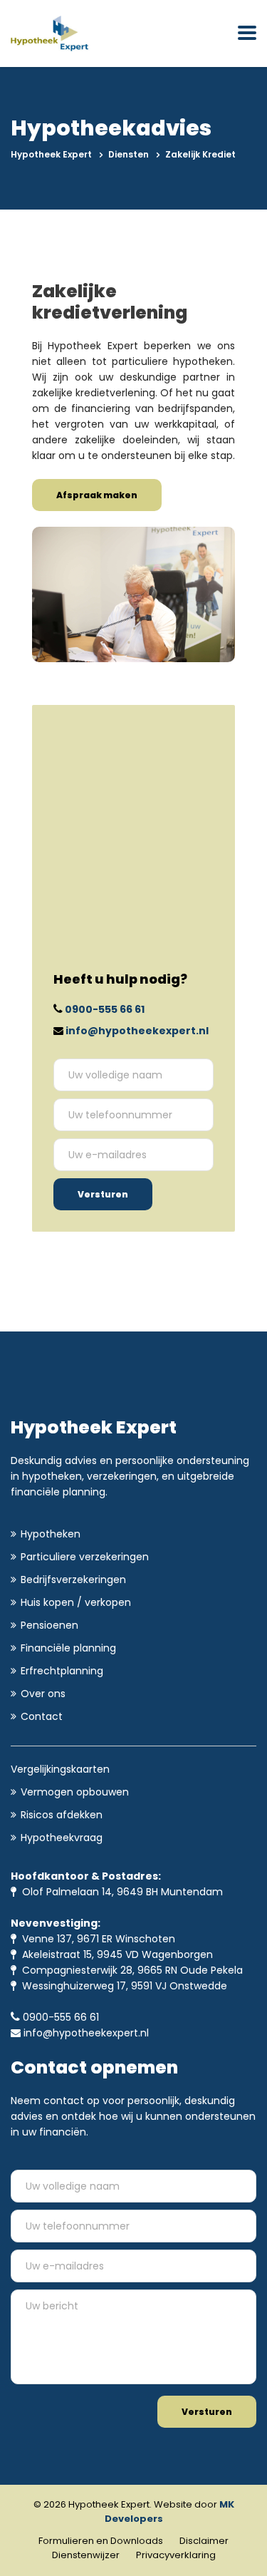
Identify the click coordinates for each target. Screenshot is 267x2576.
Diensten (129, 154)
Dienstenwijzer (86, 2555)
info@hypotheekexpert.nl (137, 1031)
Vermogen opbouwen (75, 1792)
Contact (42, 1716)
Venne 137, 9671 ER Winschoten (96, 1939)
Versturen (103, 1194)
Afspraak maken (97, 495)
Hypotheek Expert (51, 154)
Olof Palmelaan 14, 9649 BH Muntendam (120, 1892)
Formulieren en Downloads (101, 2541)
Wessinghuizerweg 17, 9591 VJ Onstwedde (122, 1986)
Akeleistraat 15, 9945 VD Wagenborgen (115, 1954)
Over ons (43, 1694)
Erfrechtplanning (62, 1671)
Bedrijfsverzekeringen (73, 1580)
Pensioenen (49, 1625)
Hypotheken (51, 1534)
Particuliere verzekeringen (85, 1557)
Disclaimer (204, 2541)
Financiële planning (68, 1648)
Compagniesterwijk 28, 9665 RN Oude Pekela (130, 1970)
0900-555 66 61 (105, 1009)
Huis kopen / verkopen (76, 1602)
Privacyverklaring (176, 2555)
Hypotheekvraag (62, 1838)
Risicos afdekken (62, 1815)
